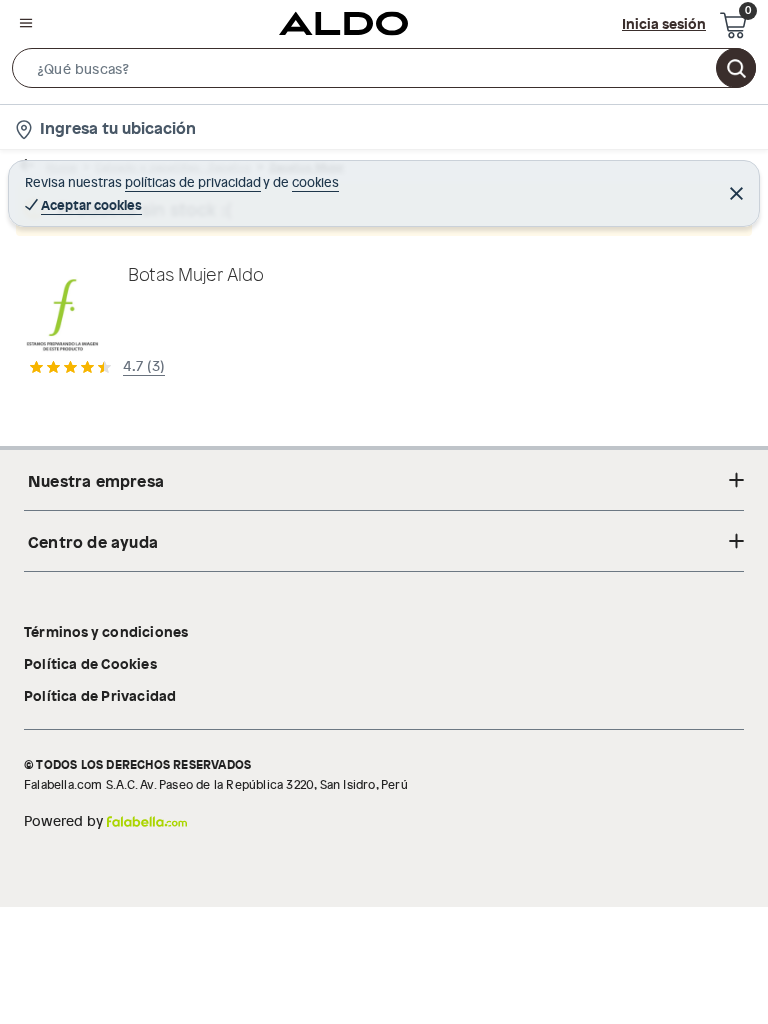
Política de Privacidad (100, 695)
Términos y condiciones (106, 631)
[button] (384, 72)
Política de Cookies (90, 663)
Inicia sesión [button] (664, 23)
